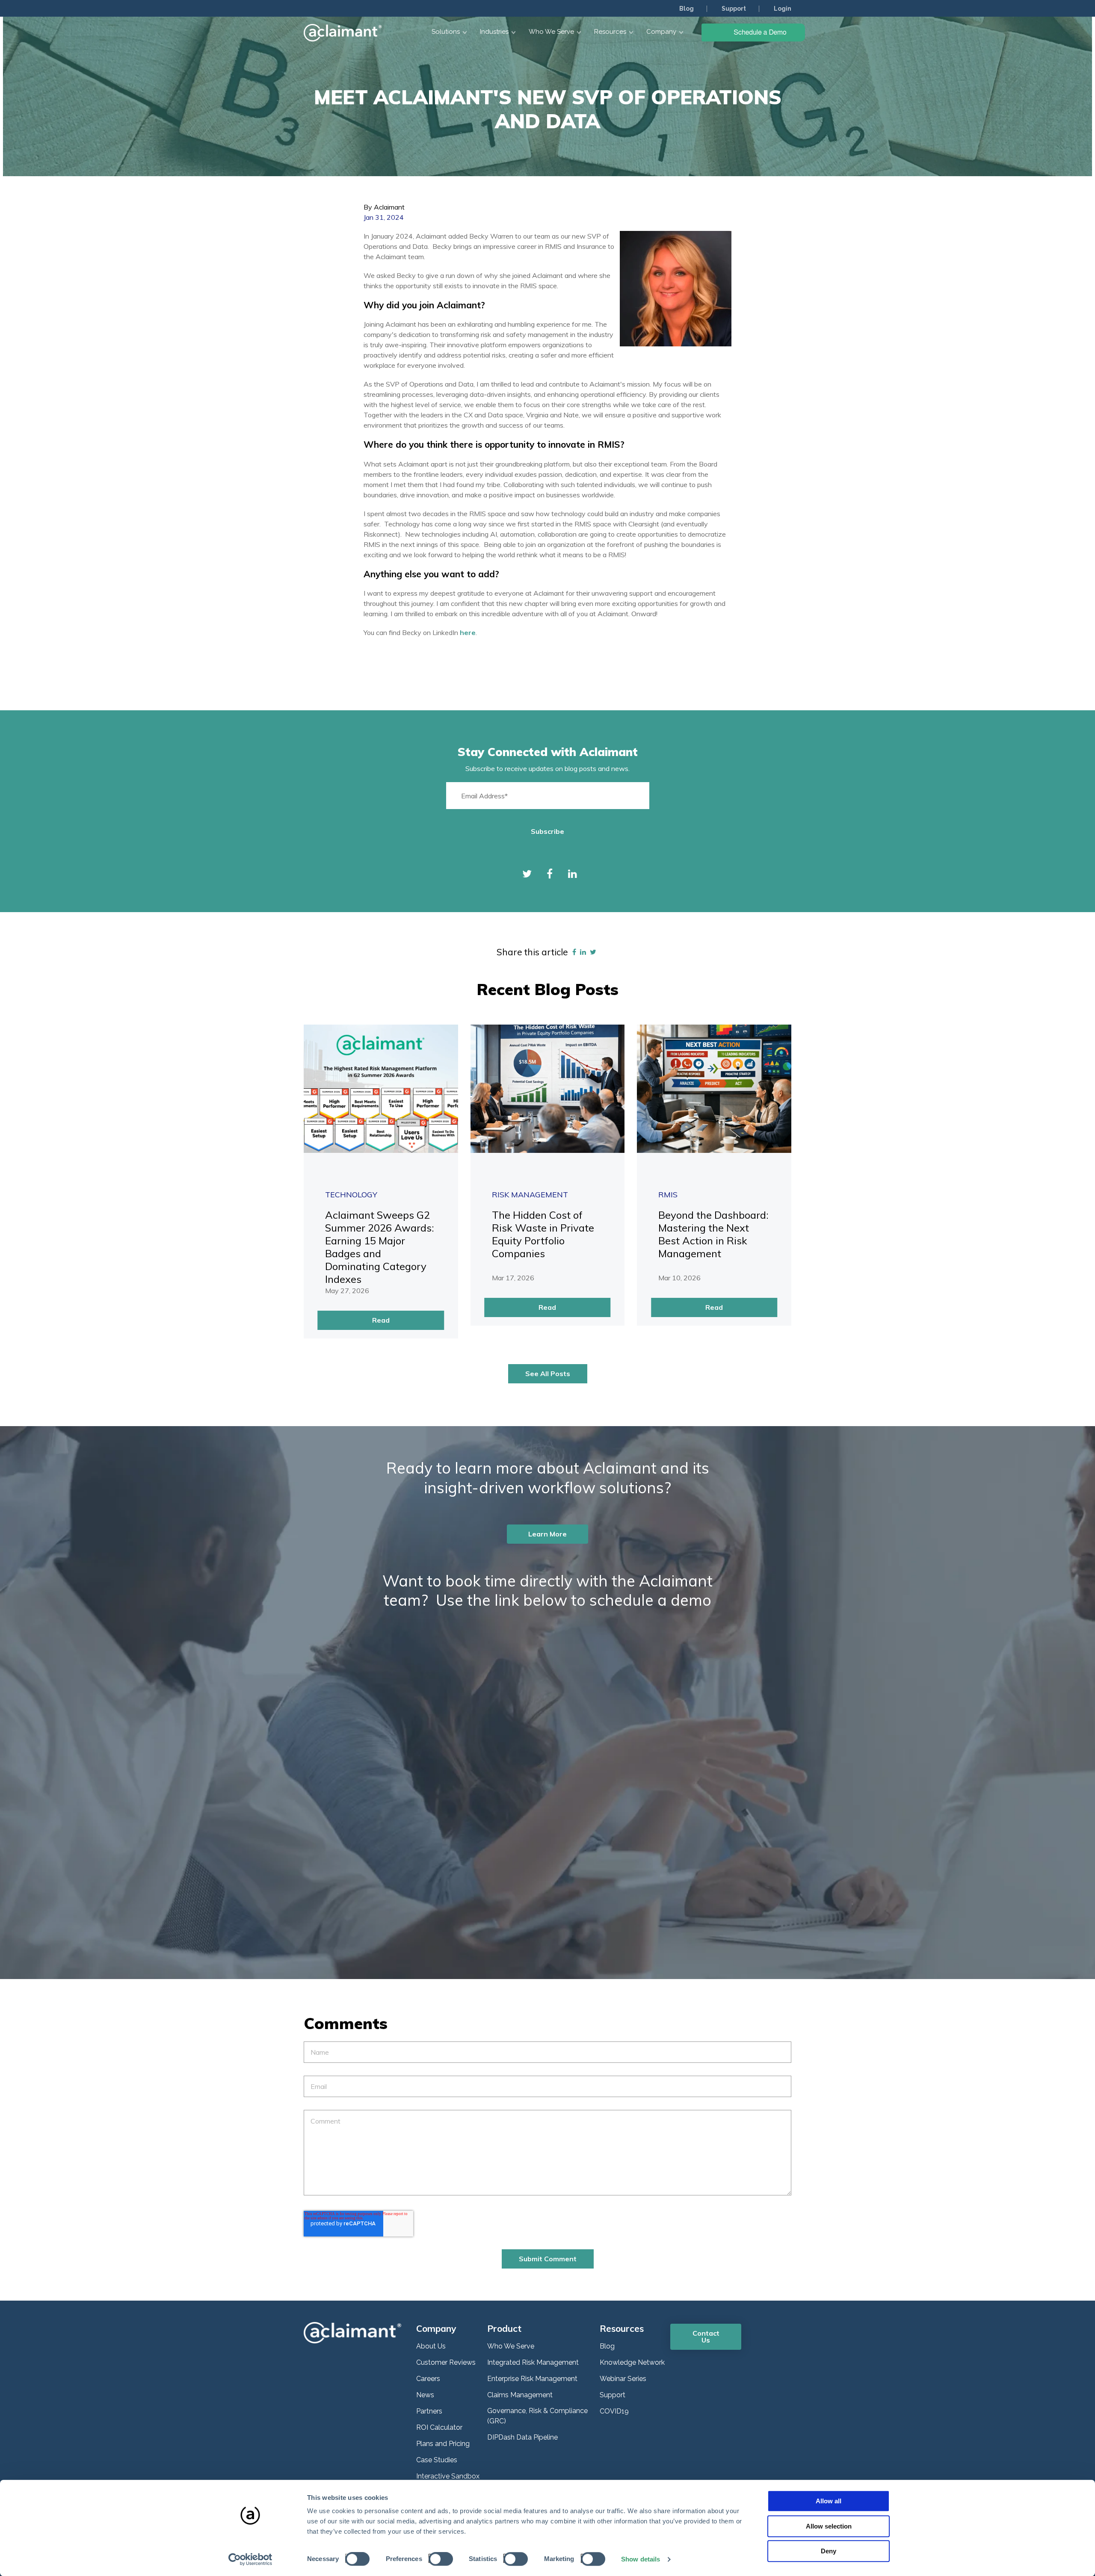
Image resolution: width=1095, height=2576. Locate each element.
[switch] (438, 2558)
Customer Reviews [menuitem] (446, 2362)
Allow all (829, 2501)
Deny (829, 2551)
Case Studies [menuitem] (437, 2460)
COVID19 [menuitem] (614, 2411)
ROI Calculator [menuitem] (439, 2427)
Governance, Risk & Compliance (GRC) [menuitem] (537, 2416)
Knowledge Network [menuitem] (632, 2362)
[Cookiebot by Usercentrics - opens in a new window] (250, 2559)
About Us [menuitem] (431, 2346)
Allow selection (829, 2526)
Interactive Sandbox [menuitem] (448, 2476)
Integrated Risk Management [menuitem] (533, 2362)
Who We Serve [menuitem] (511, 2346)
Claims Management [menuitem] (520, 2395)
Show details (641, 2559)
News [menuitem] (425, 2395)
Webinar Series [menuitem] (623, 2379)
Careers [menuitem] (428, 2379)
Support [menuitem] (734, 9)
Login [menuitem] (783, 9)
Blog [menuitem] (687, 9)
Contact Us (706, 2337)
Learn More (547, 1534)
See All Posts (548, 1374)
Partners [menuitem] (429, 2411)
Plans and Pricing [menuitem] (443, 2444)
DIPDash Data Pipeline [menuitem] (522, 2437)
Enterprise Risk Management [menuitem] (532, 2379)
